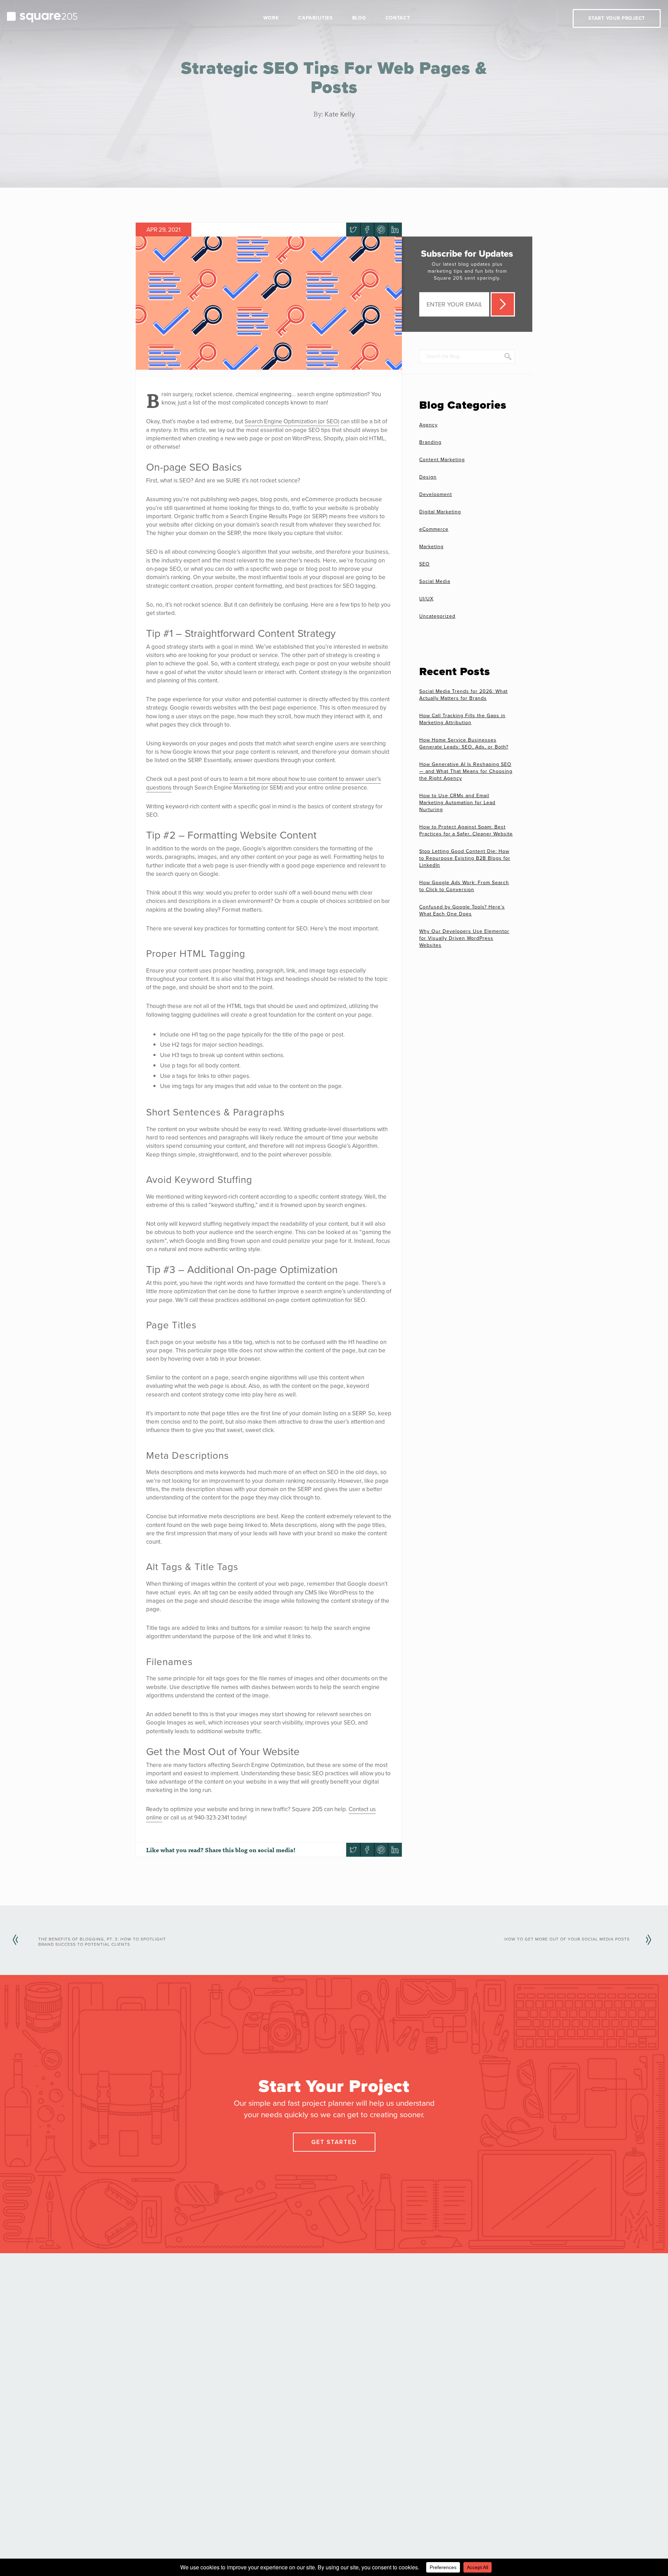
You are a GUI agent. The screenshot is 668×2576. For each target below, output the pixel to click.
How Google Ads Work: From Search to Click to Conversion (464, 886)
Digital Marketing (440, 512)
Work (271, 18)
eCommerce (434, 529)
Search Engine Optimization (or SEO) (292, 421)
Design (428, 477)
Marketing (431, 547)
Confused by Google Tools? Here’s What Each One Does (462, 910)
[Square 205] (42, 16)
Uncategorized (437, 616)
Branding (430, 442)
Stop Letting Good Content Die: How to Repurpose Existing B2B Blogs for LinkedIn (465, 858)
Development (436, 494)
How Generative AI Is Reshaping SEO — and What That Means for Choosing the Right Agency (466, 771)
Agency (428, 425)
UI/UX (426, 599)
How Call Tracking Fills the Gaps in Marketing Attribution (462, 719)
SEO (424, 564)
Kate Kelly (340, 114)
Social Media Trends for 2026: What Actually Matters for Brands (463, 695)
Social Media (435, 581)
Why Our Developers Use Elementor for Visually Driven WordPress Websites (464, 938)
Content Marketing (442, 460)
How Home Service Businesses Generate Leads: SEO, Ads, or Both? (464, 743)
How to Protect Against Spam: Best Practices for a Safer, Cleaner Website (466, 830)
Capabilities (315, 18)
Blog (359, 18)
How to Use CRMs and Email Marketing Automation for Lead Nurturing (457, 803)
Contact (398, 18)
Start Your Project (617, 18)
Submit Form (503, 304)
